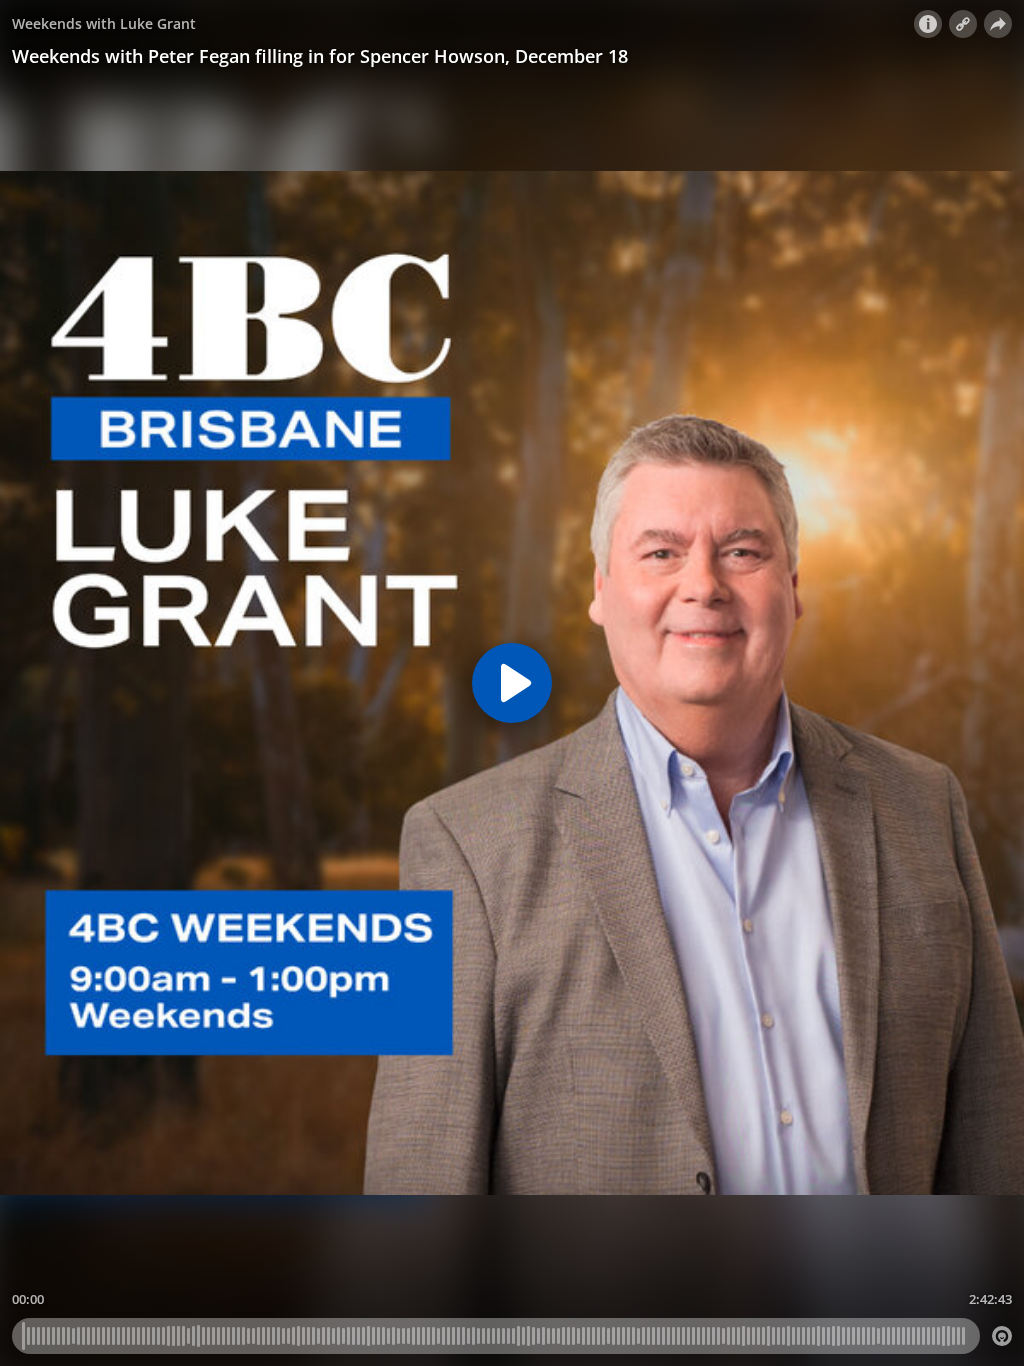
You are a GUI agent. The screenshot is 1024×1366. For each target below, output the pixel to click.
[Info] (928, 24)
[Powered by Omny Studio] (1002, 1336)
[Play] (512, 683)
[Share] (998, 24)
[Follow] (963, 24)
